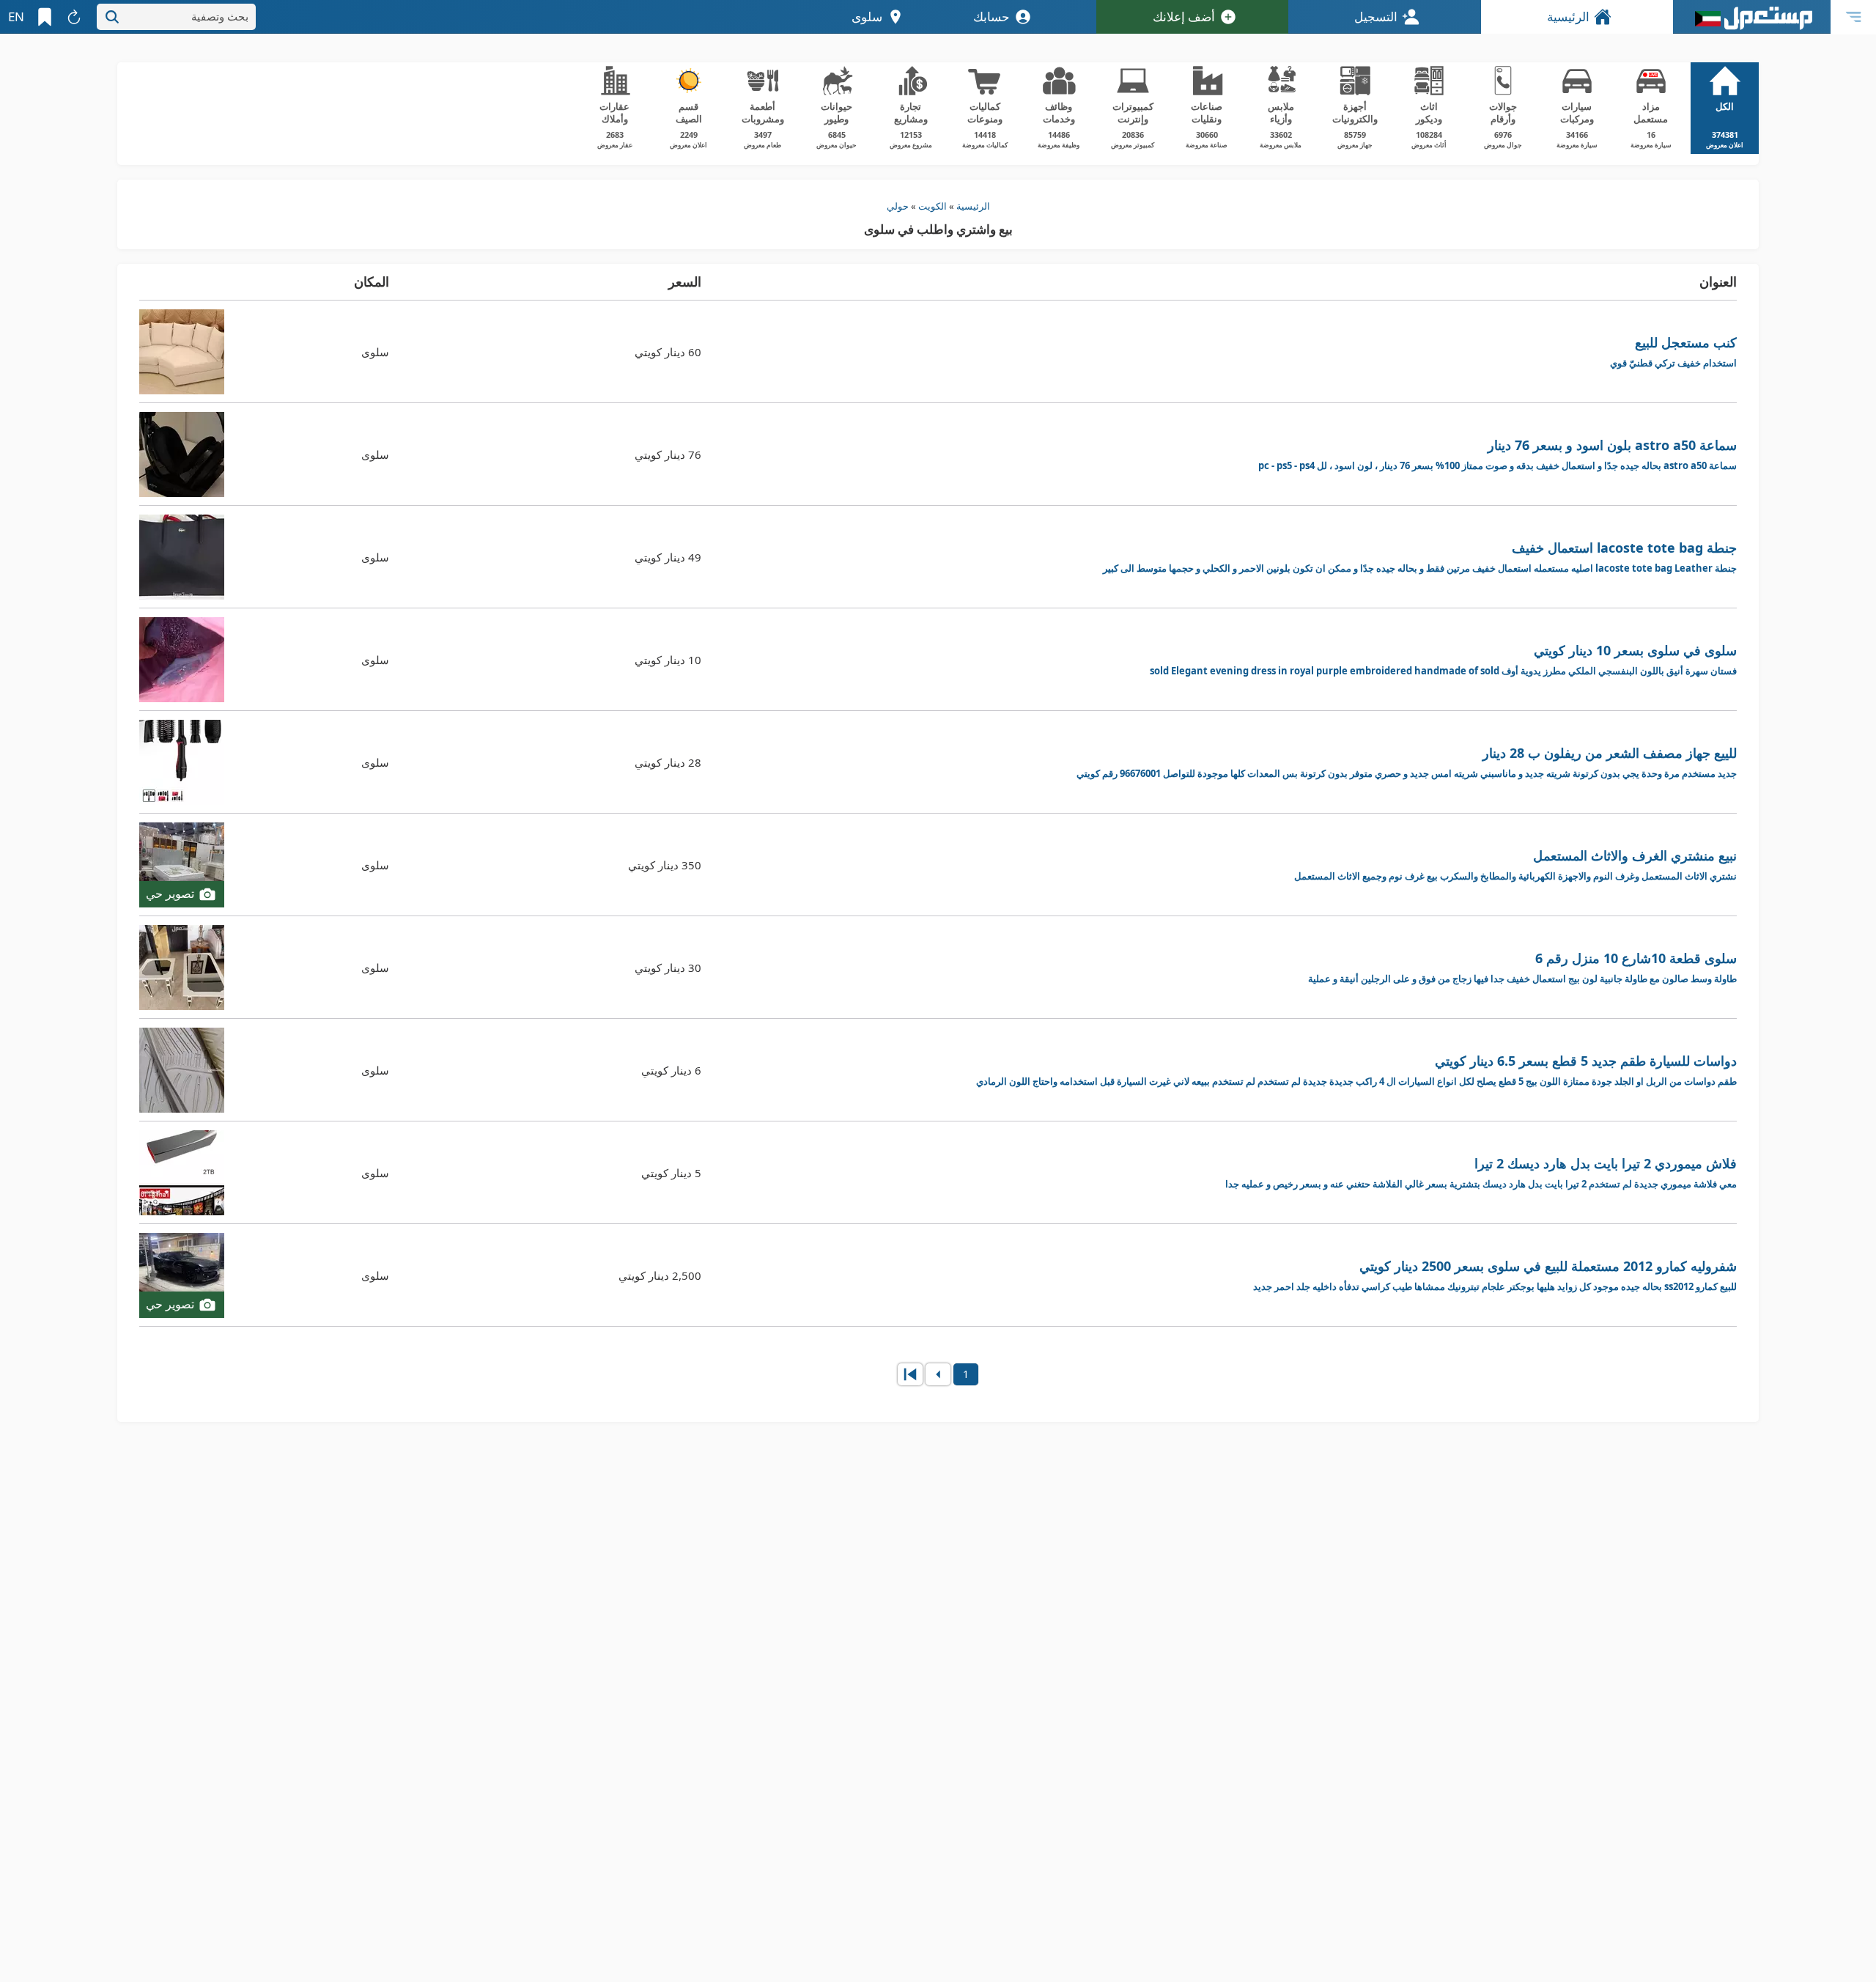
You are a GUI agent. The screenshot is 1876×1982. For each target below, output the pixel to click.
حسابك (991, 16)
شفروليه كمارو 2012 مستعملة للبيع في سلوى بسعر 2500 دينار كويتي (1495, 1275)
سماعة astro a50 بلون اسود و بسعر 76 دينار (1498, 454)
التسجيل (1376, 16)
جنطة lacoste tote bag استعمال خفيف (1420, 557)
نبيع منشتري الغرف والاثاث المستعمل (1515, 865)
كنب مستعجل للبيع (1673, 351)
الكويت (933, 206)
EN (16, 16)
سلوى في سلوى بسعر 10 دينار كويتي (1443, 659)
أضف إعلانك (1184, 16)
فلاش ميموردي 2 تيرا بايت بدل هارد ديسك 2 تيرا (1481, 1172)
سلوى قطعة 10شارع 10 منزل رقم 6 (1522, 967)
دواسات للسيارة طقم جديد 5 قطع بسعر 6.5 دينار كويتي (1356, 1070)
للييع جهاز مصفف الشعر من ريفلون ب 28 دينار (1407, 762)
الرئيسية (1568, 16)
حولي (898, 206)
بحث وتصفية (220, 16)
